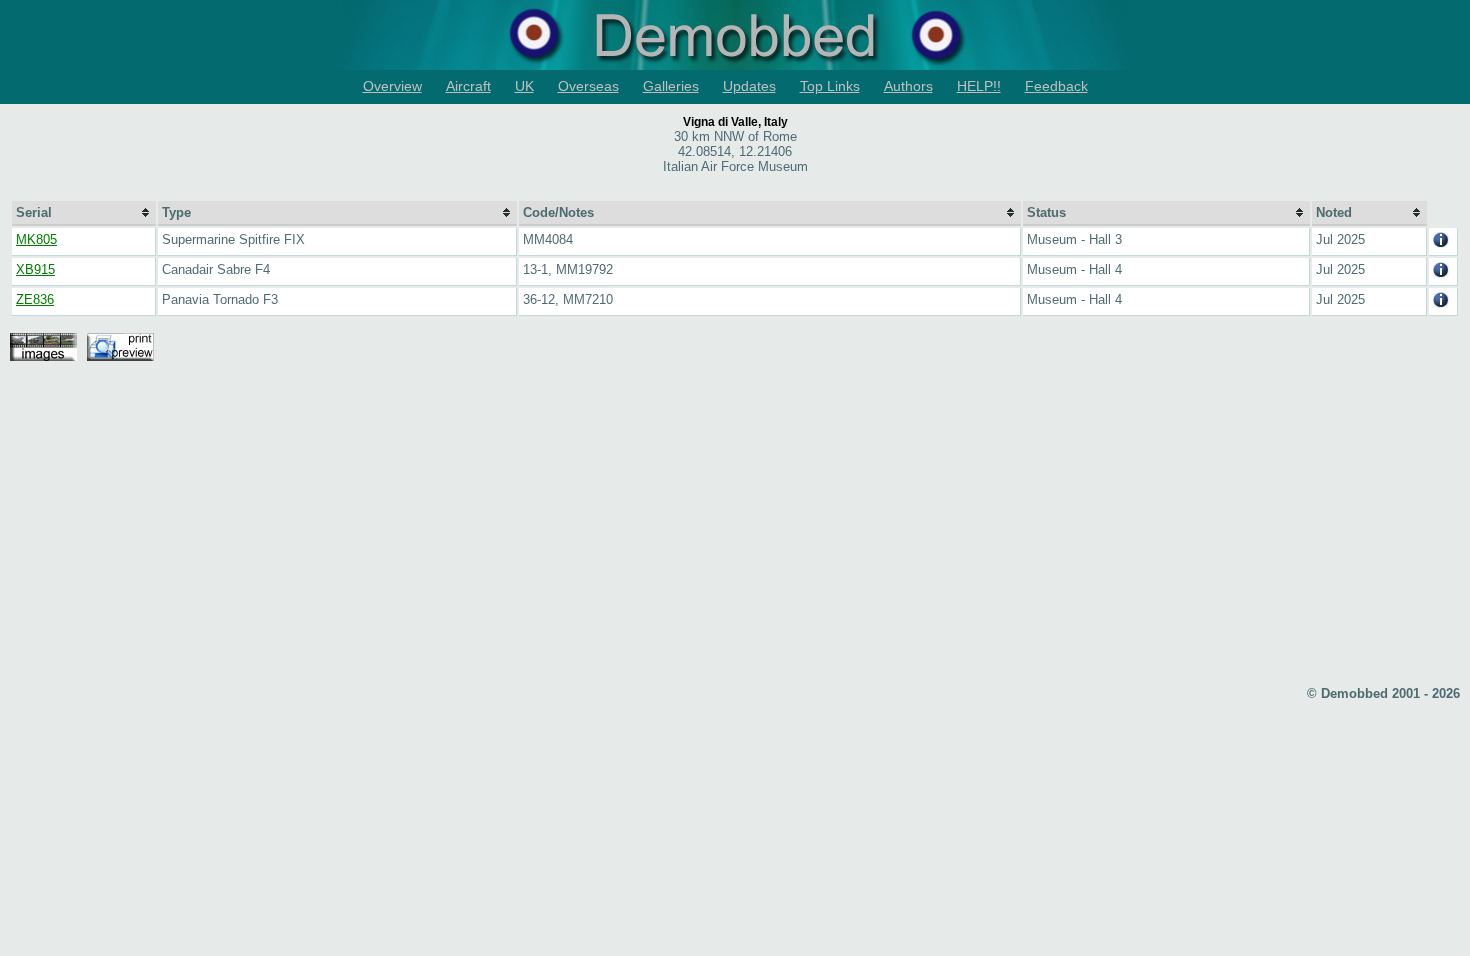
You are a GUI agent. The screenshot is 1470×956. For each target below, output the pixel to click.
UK (524, 86)
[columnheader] (84, 213)
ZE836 (35, 299)
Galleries (671, 86)
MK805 (36, 239)
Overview (392, 86)
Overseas (588, 86)
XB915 (35, 269)
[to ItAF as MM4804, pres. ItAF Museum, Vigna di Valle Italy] (1441, 243)
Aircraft (468, 86)
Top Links (830, 86)
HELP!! (979, 86)
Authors (908, 86)
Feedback (1056, 86)
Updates (749, 86)
